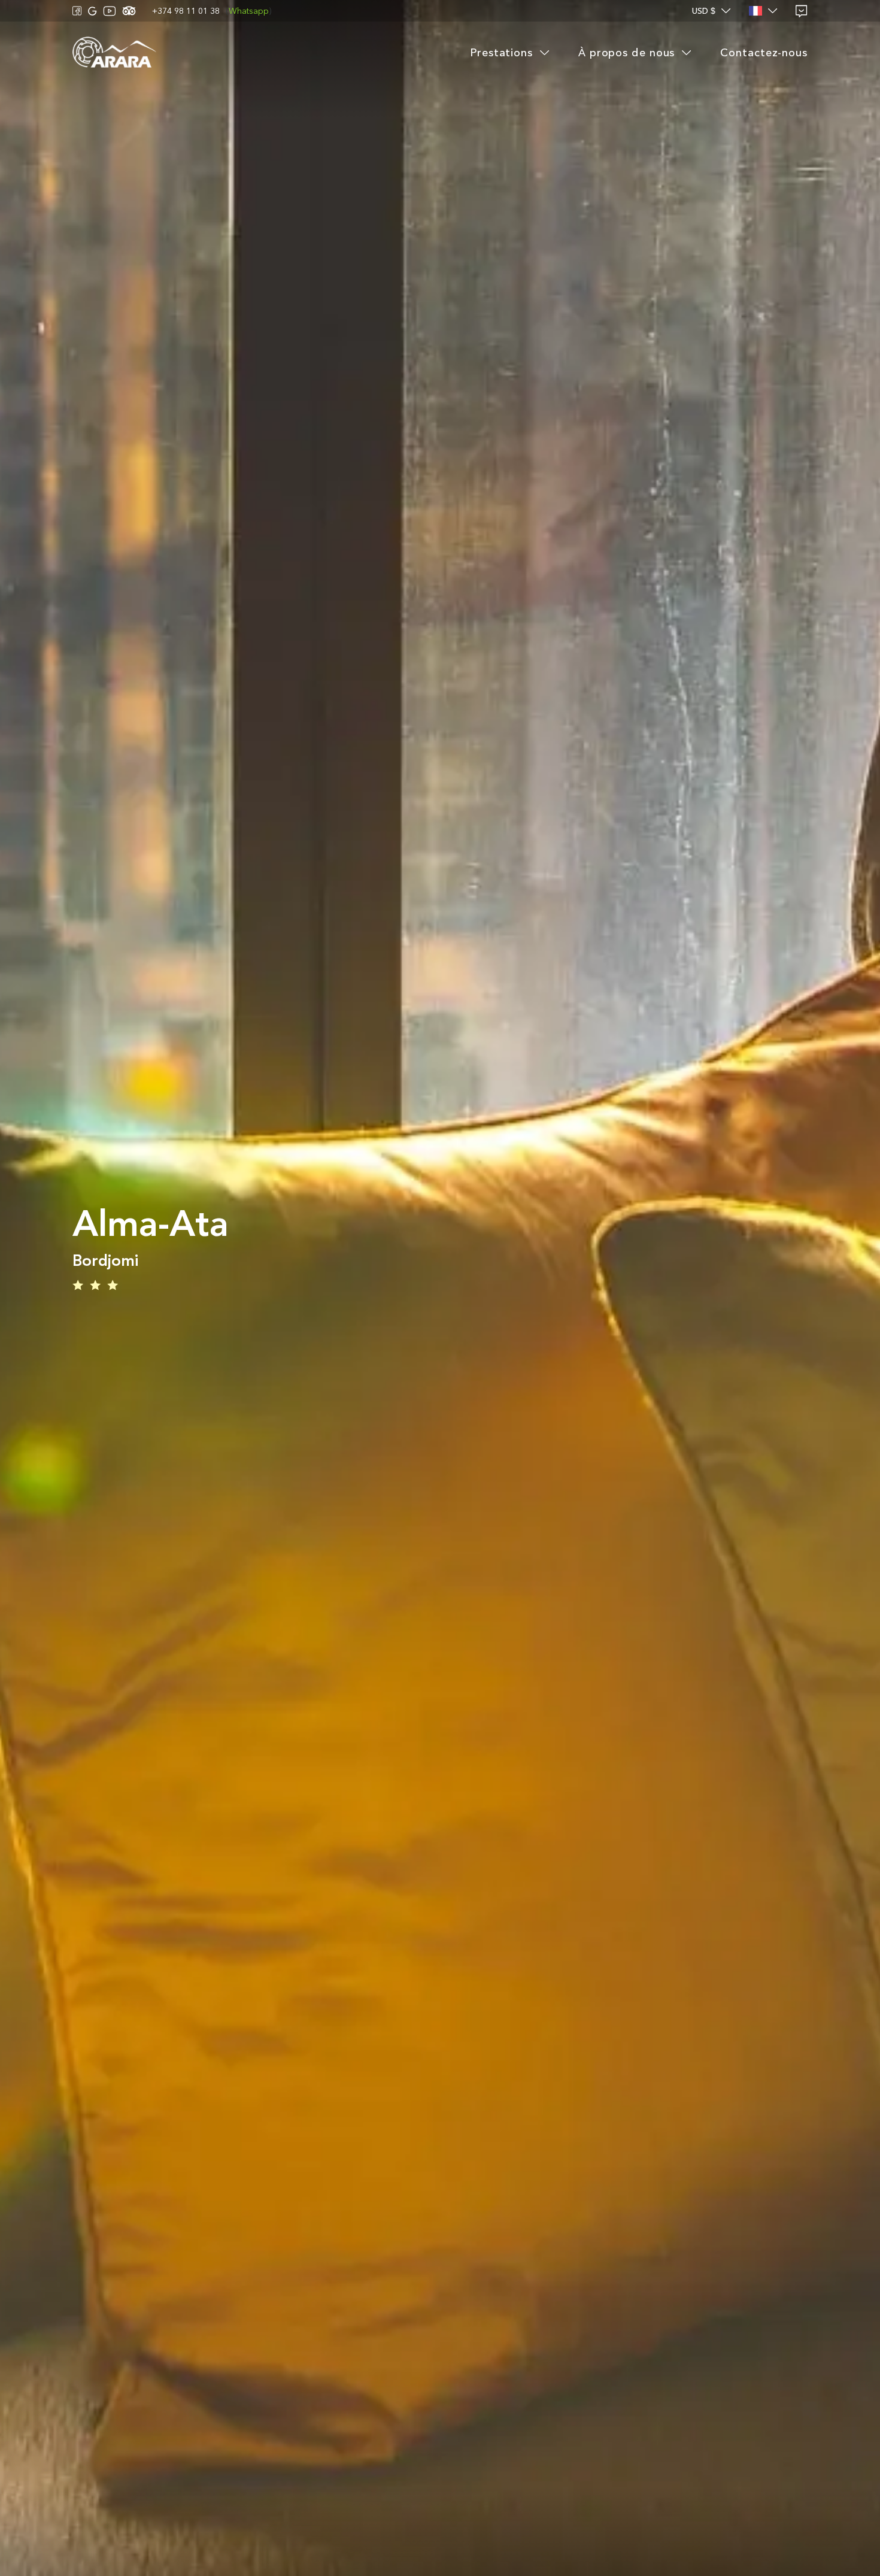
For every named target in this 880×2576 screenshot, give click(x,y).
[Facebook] (77, 11)
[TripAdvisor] (129, 11)
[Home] (114, 53)
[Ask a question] (802, 11)
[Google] (92, 11)
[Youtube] (110, 11)
